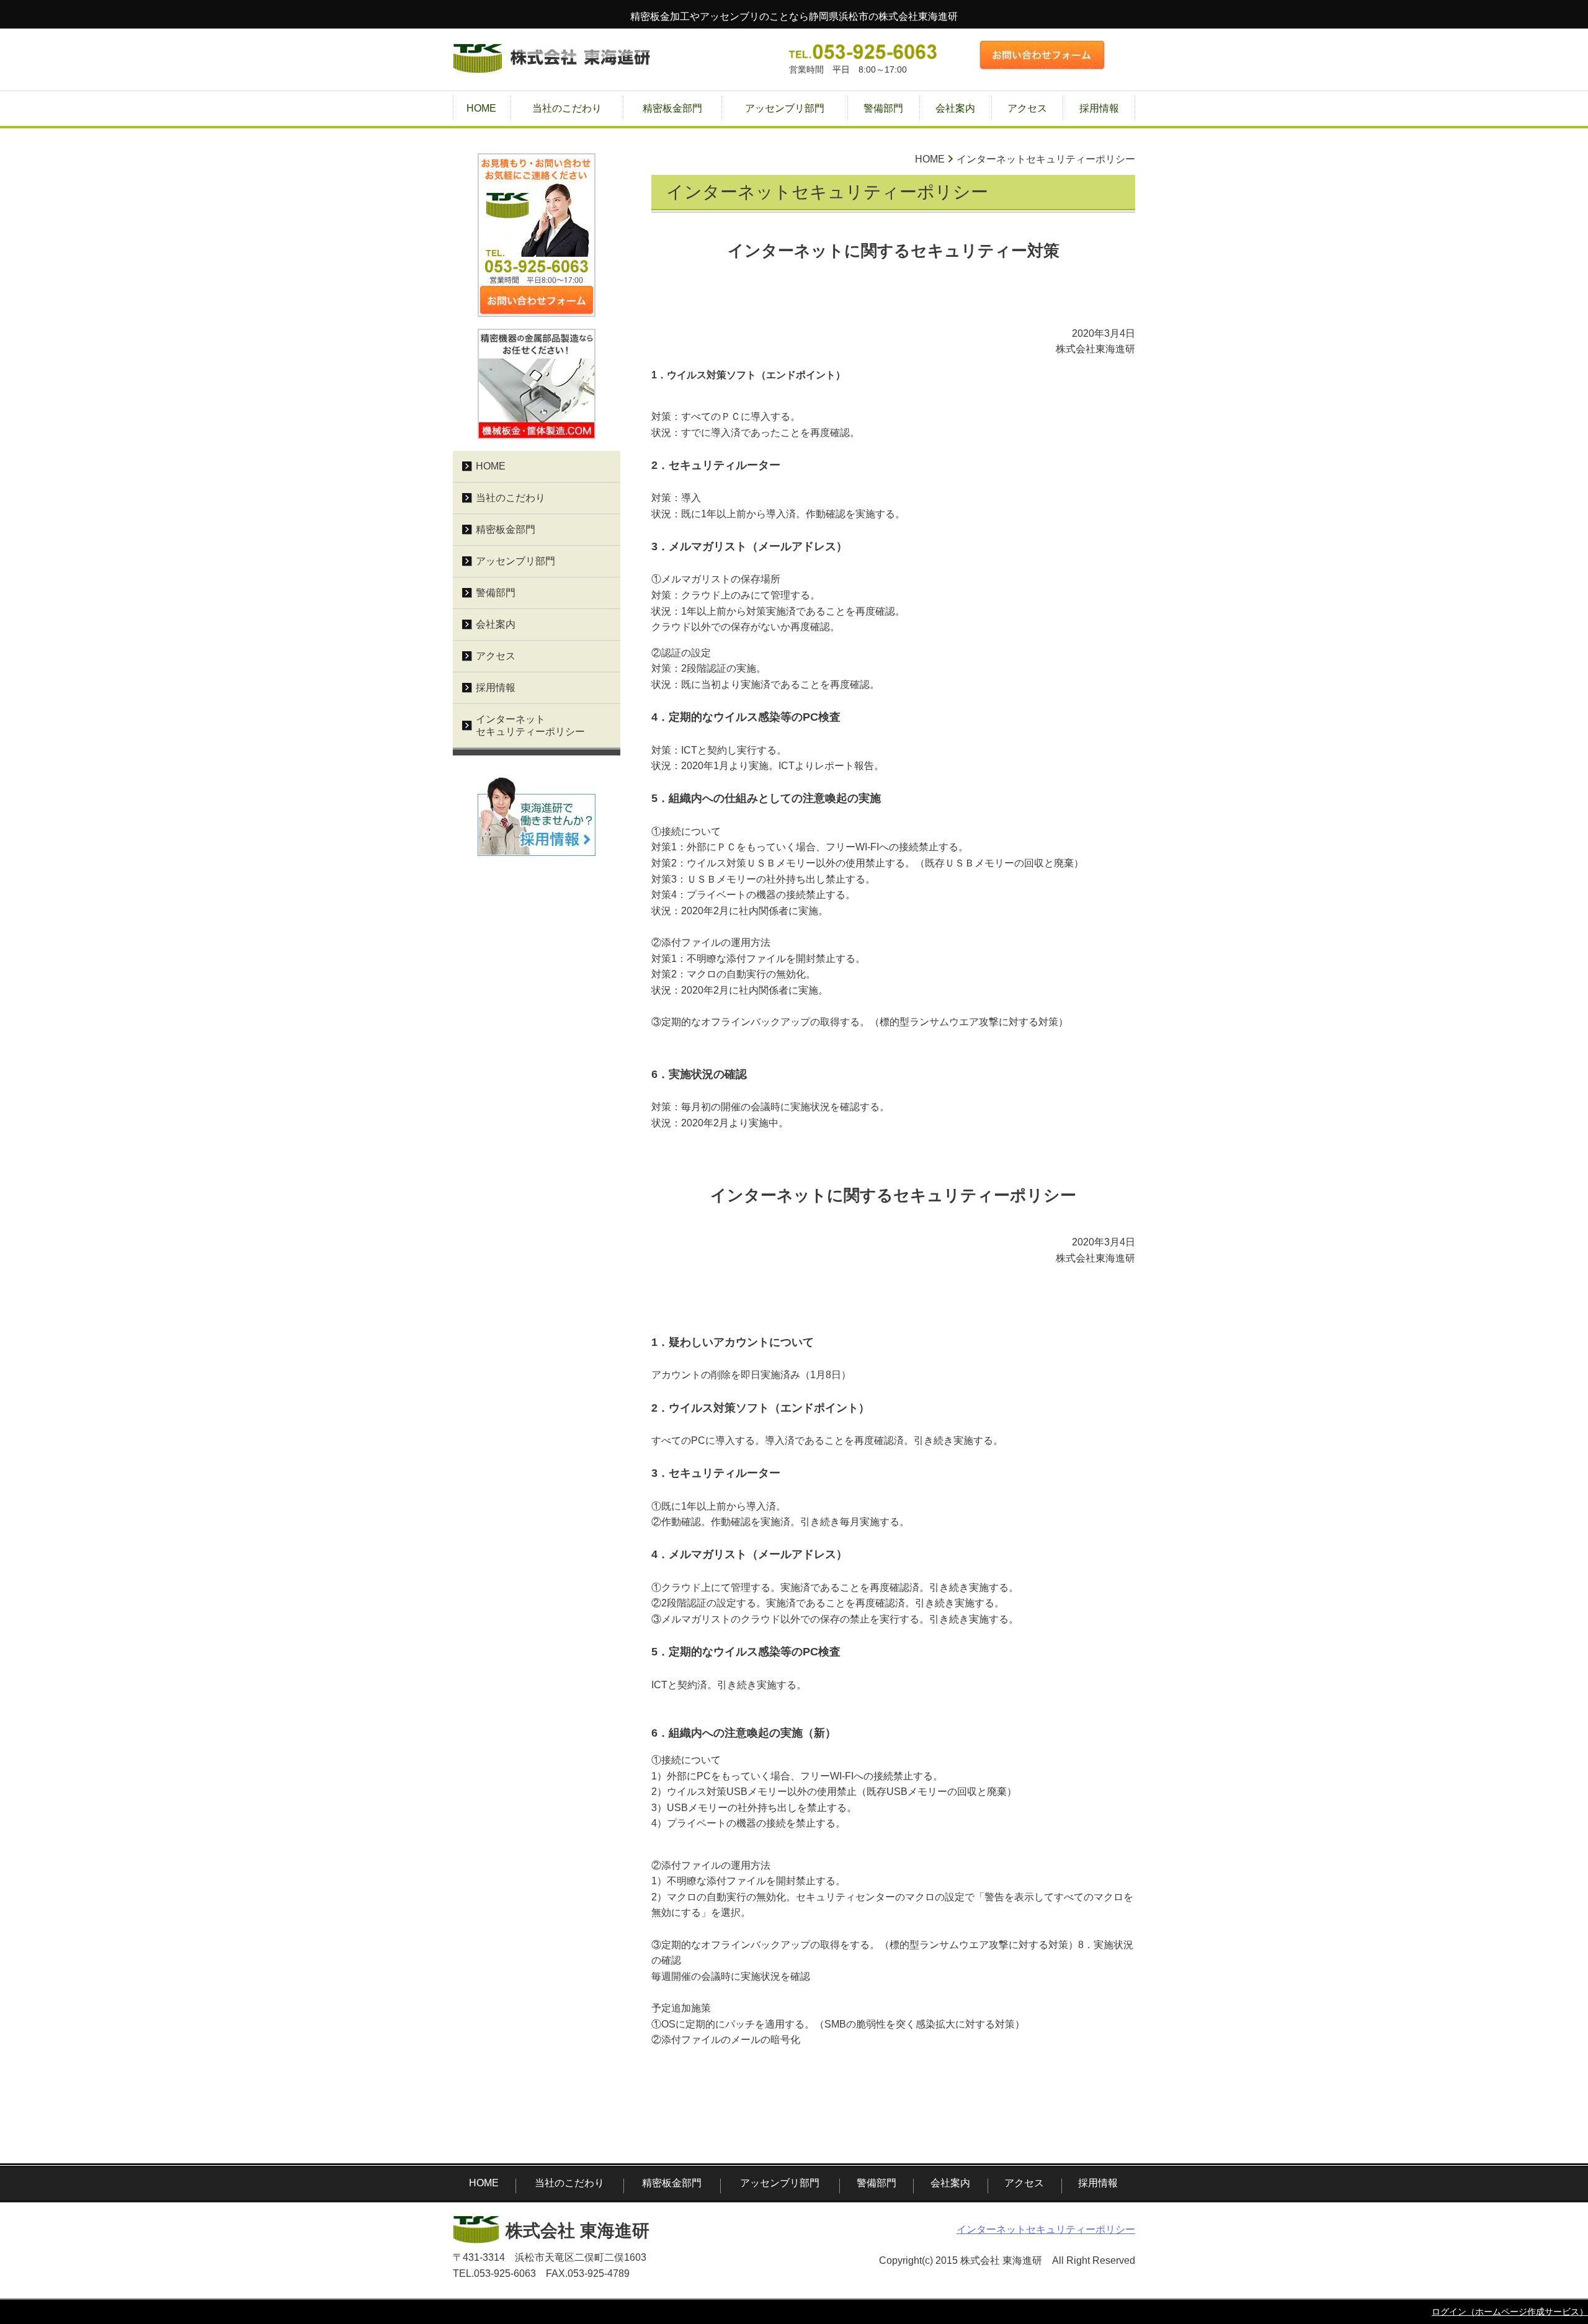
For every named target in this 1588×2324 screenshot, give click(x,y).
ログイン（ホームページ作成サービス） (1510, 2312)
